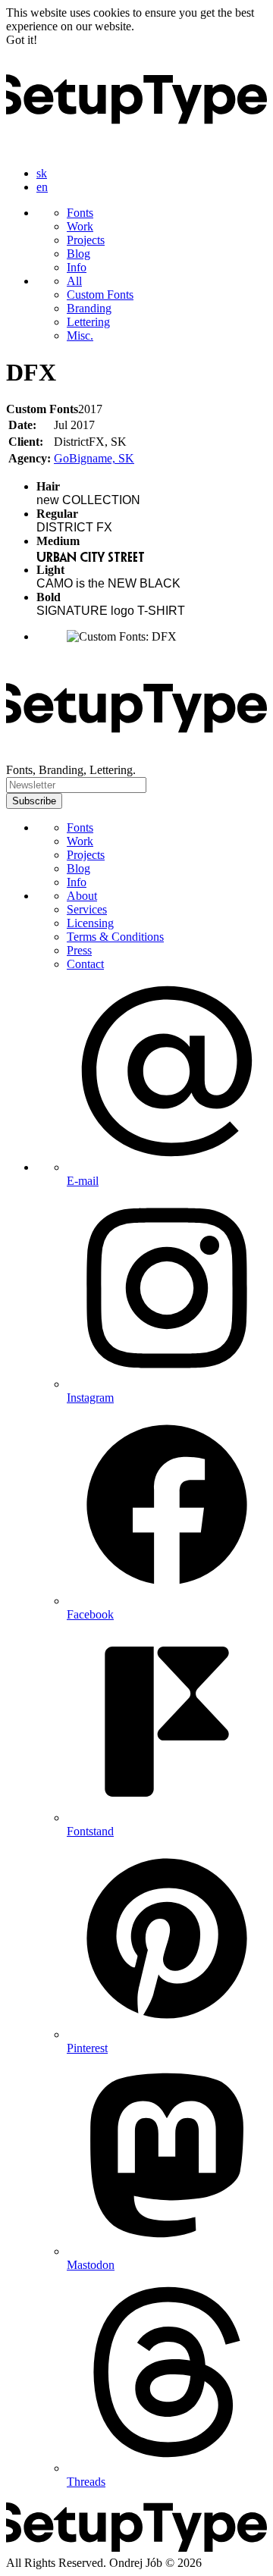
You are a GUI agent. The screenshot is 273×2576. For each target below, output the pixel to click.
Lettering (88, 322)
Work (80, 226)
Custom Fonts (100, 295)
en (42, 187)
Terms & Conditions (115, 937)
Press (79, 950)
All (74, 281)
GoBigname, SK (94, 458)
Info (77, 267)
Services (87, 909)
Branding (89, 308)
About (82, 896)
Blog (78, 254)
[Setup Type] (136, 147)
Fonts (80, 213)
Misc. (80, 335)
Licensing (90, 923)
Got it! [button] (22, 40)
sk (42, 173)
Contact (85, 964)
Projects (86, 240)
